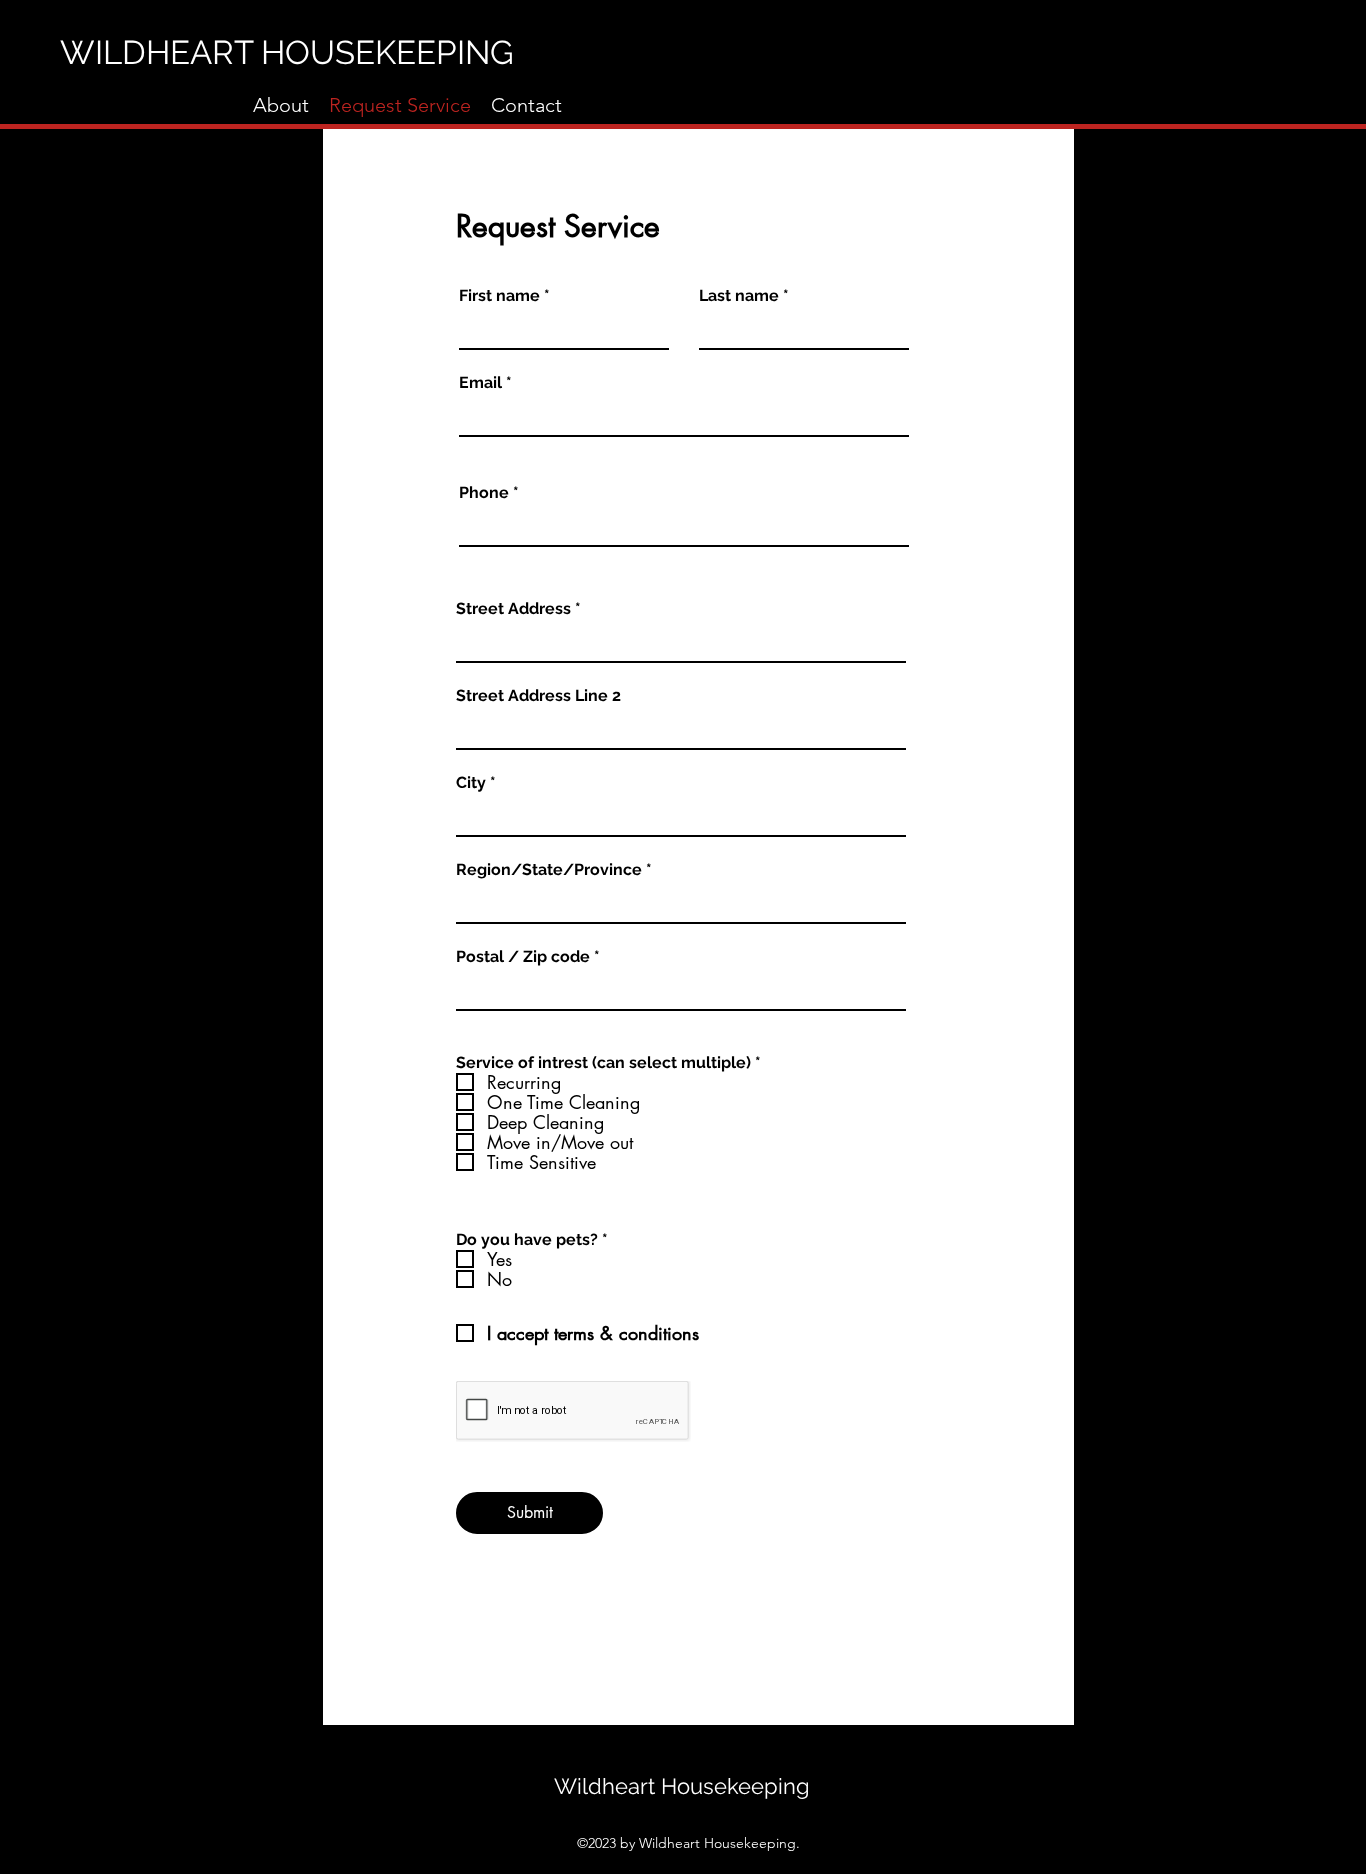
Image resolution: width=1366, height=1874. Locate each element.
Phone (484, 493)
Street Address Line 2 (538, 696)
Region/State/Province (549, 870)
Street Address (513, 609)
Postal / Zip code (523, 957)
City (471, 783)
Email (480, 383)
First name (499, 296)
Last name (739, 296)
